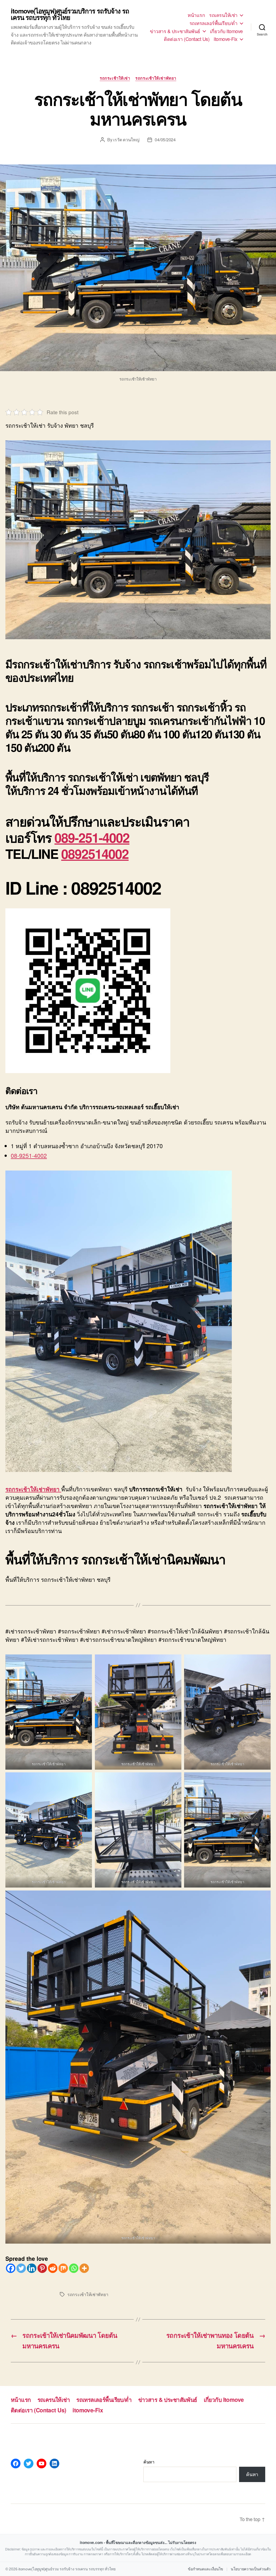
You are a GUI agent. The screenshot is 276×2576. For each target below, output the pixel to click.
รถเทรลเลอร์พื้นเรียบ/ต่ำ (213, 23)
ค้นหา (149, 2462)
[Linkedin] (32, 2268)
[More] (84, 2268)
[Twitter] (21, 2268)
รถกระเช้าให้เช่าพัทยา (156, 78)
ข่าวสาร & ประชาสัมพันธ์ (175, 31)
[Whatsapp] (74, 2268)
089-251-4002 (92, 837)
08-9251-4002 (29, 1155)
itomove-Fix (226, 39)
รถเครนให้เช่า (223, 15)
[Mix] (63, 2268)
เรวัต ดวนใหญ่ (126, 140)
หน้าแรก (196, 15)
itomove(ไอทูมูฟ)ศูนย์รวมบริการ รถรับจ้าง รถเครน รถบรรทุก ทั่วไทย (70, 14)
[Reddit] (53, 2268)
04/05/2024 (165, 140)
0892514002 (95, 854)
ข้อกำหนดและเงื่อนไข (206, 2569)
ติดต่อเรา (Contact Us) (187, 39)
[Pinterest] (42, 2268)
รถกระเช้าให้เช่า (115, 78)
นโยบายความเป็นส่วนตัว (251, 2569)
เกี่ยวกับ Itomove (226, 31)
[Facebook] (11, 2268)
